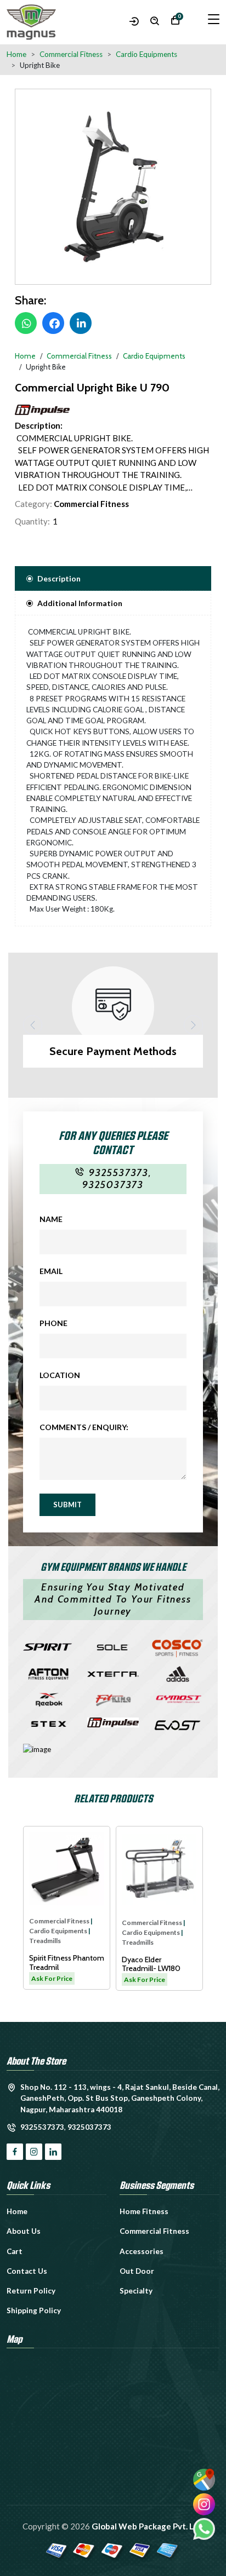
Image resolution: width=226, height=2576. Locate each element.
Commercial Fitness (91, 504)
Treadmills (55, 1942)
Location (60, 1375)
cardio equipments (69, 1932)
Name (51, 1219)
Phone (53, 1323)
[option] (113, 187)
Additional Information (80, 603)
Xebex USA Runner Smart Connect (164, 1964)
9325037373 (113, 1185)
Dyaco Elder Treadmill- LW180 (69, 1964)
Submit (67, 1505)
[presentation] (33, 1025)
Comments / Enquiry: (84, 1427)
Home (16, 54)
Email (51, 1271)
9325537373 (119, 1173)
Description (59, 578)
